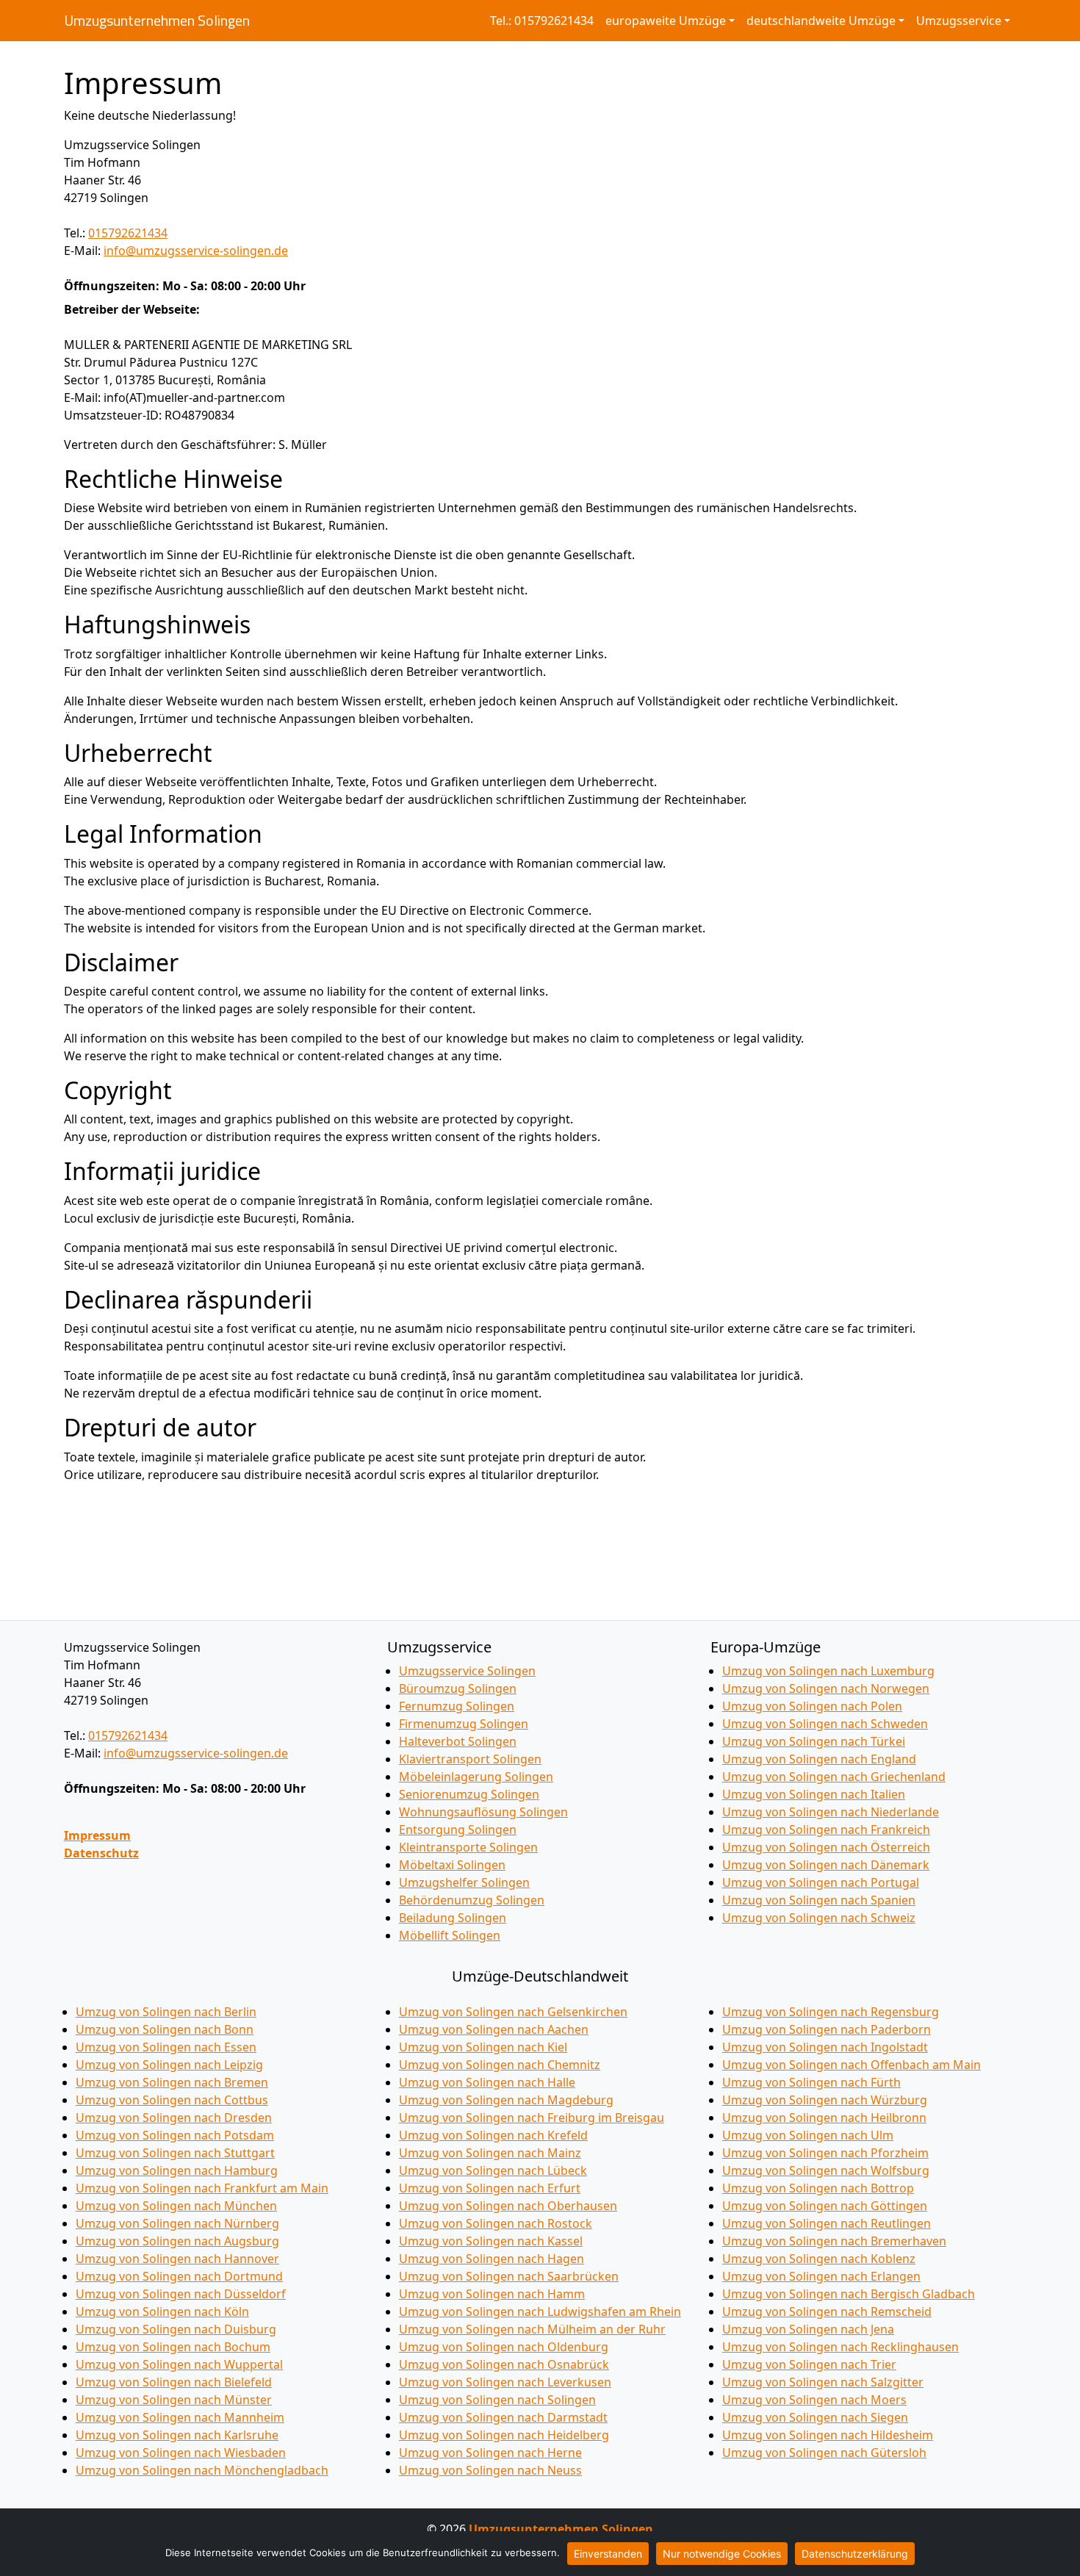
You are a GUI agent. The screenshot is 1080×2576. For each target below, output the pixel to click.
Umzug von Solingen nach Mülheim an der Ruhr (532, 2329)
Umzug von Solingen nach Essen (166, 2047)
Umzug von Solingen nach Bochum (173, 2347)
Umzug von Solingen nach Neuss (490, 2470)
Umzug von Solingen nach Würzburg (825, 2100)
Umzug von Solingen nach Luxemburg (828, 1671)
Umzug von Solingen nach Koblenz (819, 2259)
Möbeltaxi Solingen (452, 1865)
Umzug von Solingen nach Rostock (496, 2223)
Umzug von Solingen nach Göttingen (825, 2206)
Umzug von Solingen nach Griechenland (834, 1777)
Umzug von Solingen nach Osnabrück (504, 2364)
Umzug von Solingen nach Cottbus (172, 2100)
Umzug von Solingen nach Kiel (483, 2047)
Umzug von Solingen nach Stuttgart (175, 2153)
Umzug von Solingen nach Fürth (811, 2082)
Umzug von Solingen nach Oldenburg (504, 2347)
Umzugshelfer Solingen (464, 1882)
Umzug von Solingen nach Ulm (808, 2135)
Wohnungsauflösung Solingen (483, 1812)
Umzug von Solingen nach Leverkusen (505, 2382)
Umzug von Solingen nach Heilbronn (824, 2118)
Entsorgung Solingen (458, 1830)
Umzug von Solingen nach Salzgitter (823, 2382)
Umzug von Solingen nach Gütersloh (824, 2453)
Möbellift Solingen (450, 1935)
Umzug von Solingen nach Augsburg (177, 2241)
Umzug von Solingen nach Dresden (174, 2118)
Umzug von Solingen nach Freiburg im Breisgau (532, 2118)
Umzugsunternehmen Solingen (157, 21)
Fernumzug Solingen (457, 1706)
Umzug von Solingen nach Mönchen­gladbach (202, 2470)
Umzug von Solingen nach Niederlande (831, 1812)
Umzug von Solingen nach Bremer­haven (834, 2241)
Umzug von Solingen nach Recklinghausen (840, 2347)
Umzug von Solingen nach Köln (162, 2311)
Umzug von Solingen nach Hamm (492, 2294)
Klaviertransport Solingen (470, 1759)
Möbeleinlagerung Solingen (476, 1777)
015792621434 (128, 233)
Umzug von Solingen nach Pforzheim (825, 2153)
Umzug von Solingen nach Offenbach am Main (852, 2065)
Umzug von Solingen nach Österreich (826, 1847)
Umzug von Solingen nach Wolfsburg (826, 2170)
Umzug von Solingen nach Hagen (492, 2259)
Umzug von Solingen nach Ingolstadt (825, 2047)
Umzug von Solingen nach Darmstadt (503, 2417)
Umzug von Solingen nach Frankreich (826, 1830)
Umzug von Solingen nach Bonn (165, 2029)
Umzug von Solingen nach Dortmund (179, 2276)
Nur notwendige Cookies (722, 2554)
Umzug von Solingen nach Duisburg (176, 2329)
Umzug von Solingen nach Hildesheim (828, 2435)
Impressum (97, 1835)
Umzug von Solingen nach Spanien (819, 1900)
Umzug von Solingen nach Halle (487, 2082)
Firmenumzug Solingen (464, 1724)
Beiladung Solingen (453, 1918)
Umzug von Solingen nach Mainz (490, 2153)
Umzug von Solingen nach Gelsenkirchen (513, 2012)
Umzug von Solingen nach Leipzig (169, 2065)
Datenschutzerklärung (855, 2554)
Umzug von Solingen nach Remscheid (827, 2311)
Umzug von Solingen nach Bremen (172, 2082)
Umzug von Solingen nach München (176, 2206)
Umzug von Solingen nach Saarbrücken (509, 2276)
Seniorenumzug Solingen (469, 1794)
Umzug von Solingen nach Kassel (491, 2241)
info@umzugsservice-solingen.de (196, 251)
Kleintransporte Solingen (468, 1847)
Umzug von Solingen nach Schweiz (819, 1918)
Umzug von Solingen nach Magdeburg (506, 2100)
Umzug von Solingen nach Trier (809, 2364)
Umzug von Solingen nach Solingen (497, 2400)
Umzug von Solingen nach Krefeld (493, 2135)
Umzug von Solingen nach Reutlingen (827, 2223)
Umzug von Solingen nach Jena (808, 2329)
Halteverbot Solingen (458, 1741)
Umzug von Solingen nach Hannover (177, 2259)
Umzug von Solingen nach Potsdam (175, 2135)
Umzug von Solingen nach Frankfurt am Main (202, 2188)
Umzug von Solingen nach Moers (814, 2400)
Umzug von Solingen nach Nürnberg (177, 2223)
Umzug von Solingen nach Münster (174, 2400)
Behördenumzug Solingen (472, 1900)
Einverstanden (608, 2554)
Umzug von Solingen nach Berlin (166, 2012)
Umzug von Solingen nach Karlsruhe (177, 2435)
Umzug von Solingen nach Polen (812, 1706)
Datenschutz (101, 1853)
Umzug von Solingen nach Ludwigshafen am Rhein (540, 2311)
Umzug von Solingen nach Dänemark (826, 1865)
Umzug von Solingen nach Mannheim (180, 2417)
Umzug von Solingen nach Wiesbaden (181, 2453)
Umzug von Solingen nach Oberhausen (508, 2206)
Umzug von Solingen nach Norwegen (826, 1688)
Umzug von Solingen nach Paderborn (827, 2029)
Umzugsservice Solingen (467, 1671)
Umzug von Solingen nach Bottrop (818, 2188)
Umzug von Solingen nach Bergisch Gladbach (849, 2294)
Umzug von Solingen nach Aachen (494, 2029)
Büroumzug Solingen (458, 1688)
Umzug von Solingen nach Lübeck (493, 2170)
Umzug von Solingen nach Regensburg (831, 2012)
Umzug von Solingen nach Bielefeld (174, 2382)
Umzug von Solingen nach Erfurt (490, 2188)
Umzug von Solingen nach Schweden (825, 1724)
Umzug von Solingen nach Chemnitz (500, 2065)
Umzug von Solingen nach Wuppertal (179, 2364)
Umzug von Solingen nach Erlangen (821, 2276)
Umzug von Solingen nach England (819, 1759)
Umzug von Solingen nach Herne (490, 2453)
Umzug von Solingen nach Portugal (821, 1882)
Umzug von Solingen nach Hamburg (177, 2170)
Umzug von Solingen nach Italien (814, 1794)
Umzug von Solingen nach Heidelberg (504, 2435)
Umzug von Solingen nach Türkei (814, 1741)
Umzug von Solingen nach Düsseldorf (181, 2294)
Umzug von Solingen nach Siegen (815, 2417)
